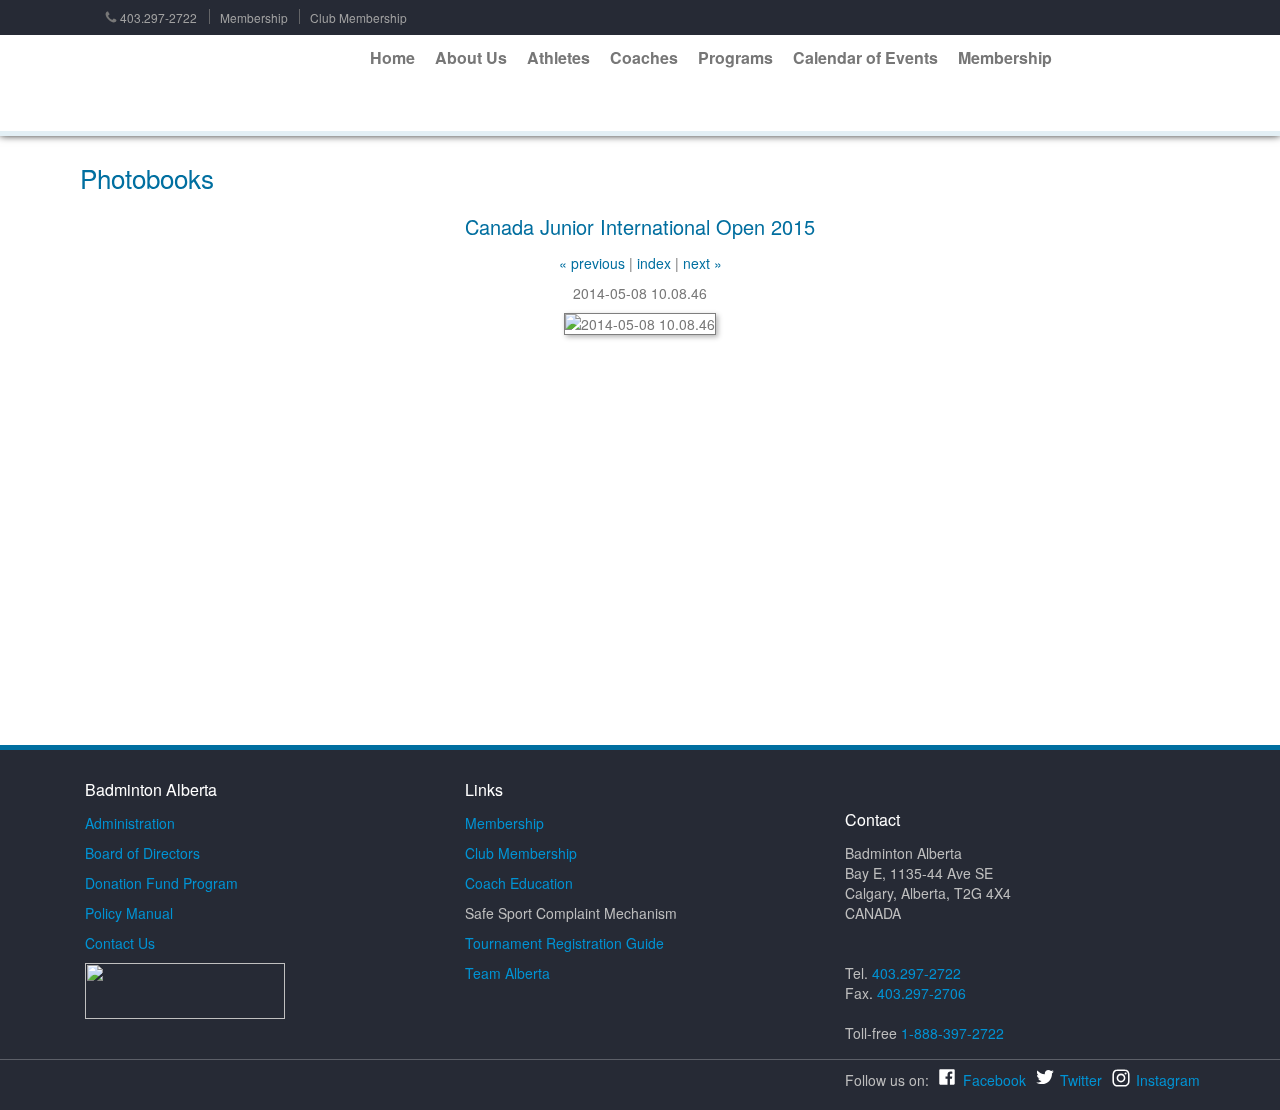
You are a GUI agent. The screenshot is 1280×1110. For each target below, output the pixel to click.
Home (392, 57)
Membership (254, 17)
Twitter (1081, 1080)
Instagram (1168, 1080)
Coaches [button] (644, 57)
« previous (592, 263)
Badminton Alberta (219, 84)
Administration (130, 823)
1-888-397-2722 (952, 1033)
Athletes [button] (558, 57)
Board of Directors (142, 853)
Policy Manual (129, 913)
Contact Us (120, 943)
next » (702, 263)
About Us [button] (471, 57)
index (654, 263)
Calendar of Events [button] (865, 57)
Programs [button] (735, 57)
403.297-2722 (158, 17)
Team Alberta (507, 973)
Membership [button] (1005, 57)
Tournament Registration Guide (564, 943)
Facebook (994, 1080)
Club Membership (358, 17)
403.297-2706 (921, 993)
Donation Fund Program (161, 883)
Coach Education (519, 883)
